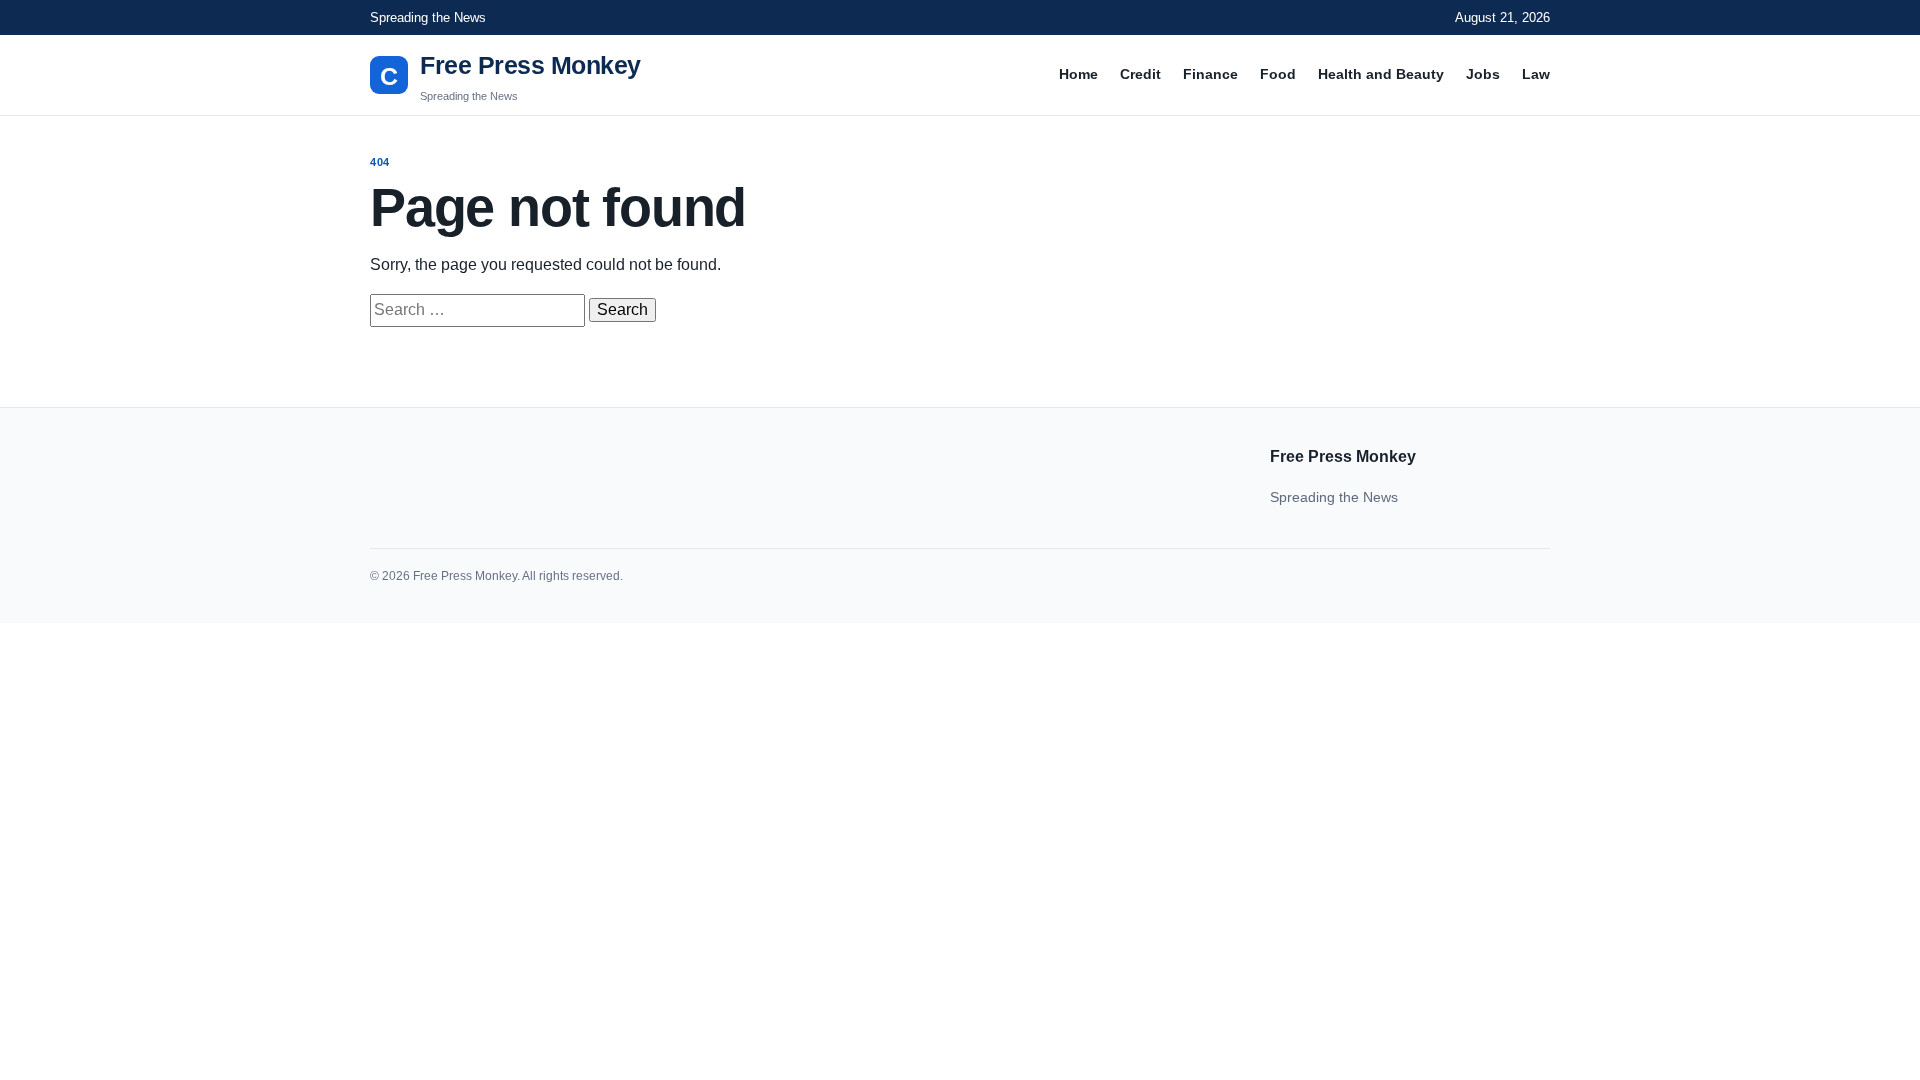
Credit (1140, 74)
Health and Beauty (1381, 74)
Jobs (1483, 74)
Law (1536, 74)
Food (1278, 74)
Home (1078, 74)
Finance (1210, 74)
